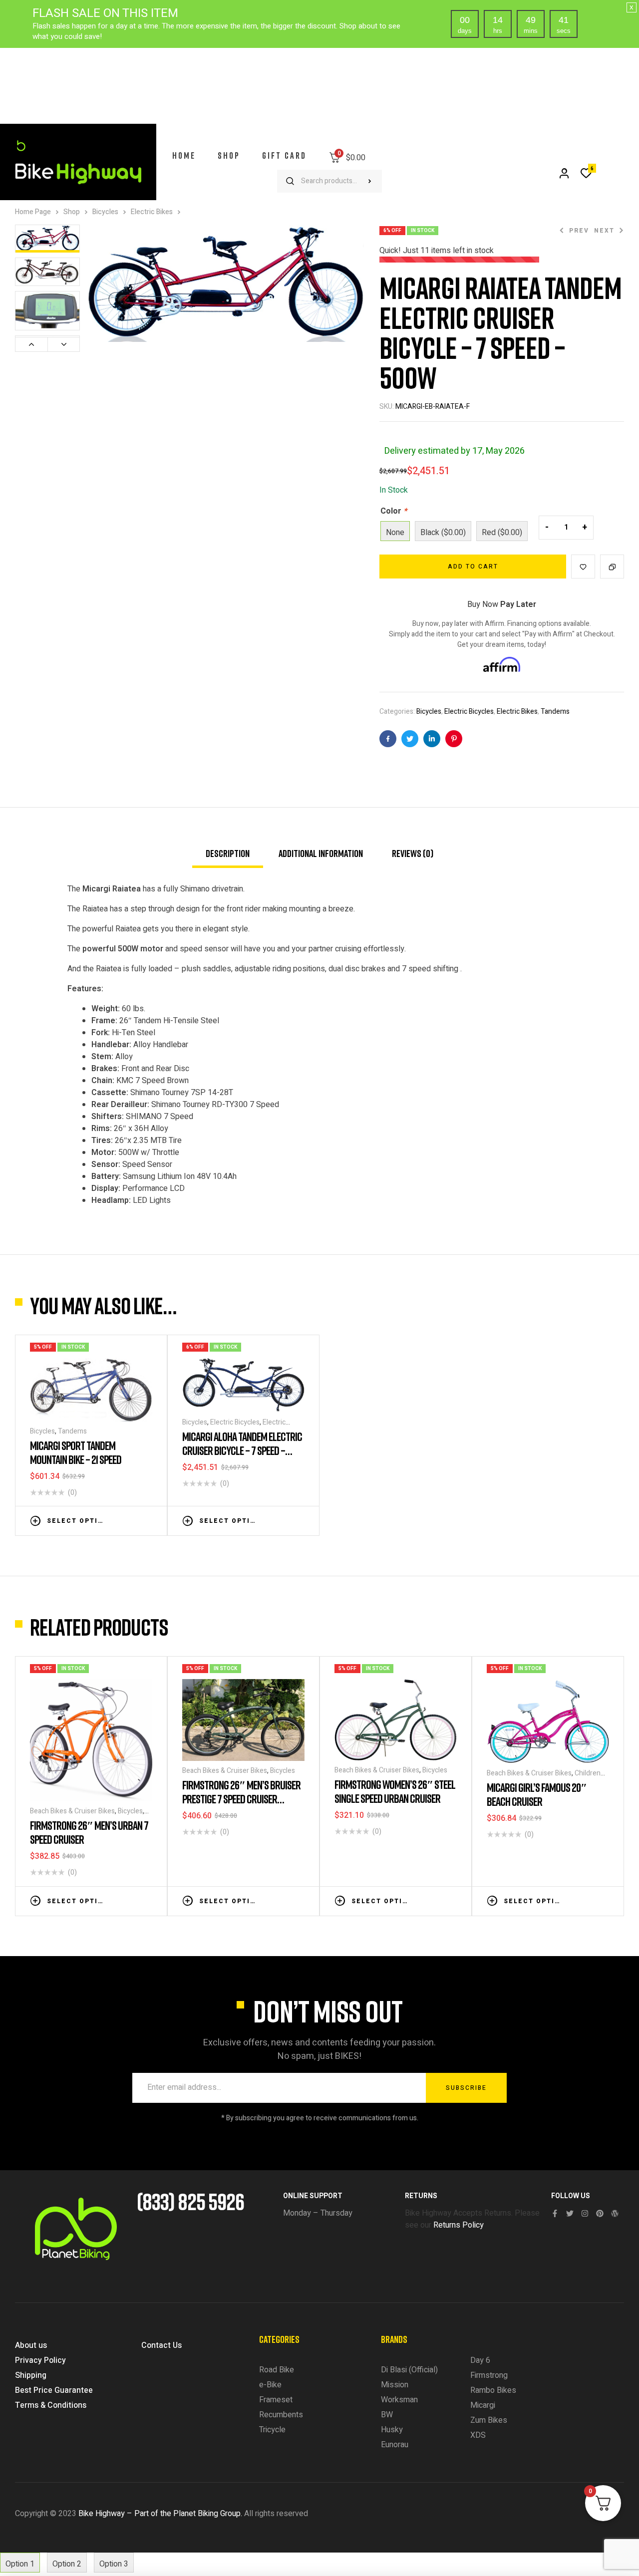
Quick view (147, 1520)
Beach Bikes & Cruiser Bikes (72, 1811)
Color (394, 511)
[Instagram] (585, 2213)
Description (228, 853)
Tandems (555, 712)
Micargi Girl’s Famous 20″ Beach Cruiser (537, 1794)
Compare (612, 567)
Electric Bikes (152, 212)
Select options (77, 1521)
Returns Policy (459, 2225)
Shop (72, 212)
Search (369, 181)
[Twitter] (570, 2213)
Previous (31, 344)
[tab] (228, 858)
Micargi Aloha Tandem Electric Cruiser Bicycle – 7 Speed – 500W (242, 1450)
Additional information (321, 853)
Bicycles (105, 212)
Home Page (33, 212)
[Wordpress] (615, 2213)
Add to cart (473, 567)
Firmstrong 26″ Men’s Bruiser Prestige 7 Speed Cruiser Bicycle (241, 1799)
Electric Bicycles (469, 712)
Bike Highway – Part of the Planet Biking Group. (160, 2514)
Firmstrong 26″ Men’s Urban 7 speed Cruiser (89, 1832)
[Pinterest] (600, 2213)
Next (64, 344)
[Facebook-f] (555, 2213)
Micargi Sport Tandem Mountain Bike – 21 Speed (76, 1452)
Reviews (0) (413, 853)
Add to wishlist (583, 567)
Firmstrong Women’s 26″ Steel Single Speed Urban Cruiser (395, 1791)
